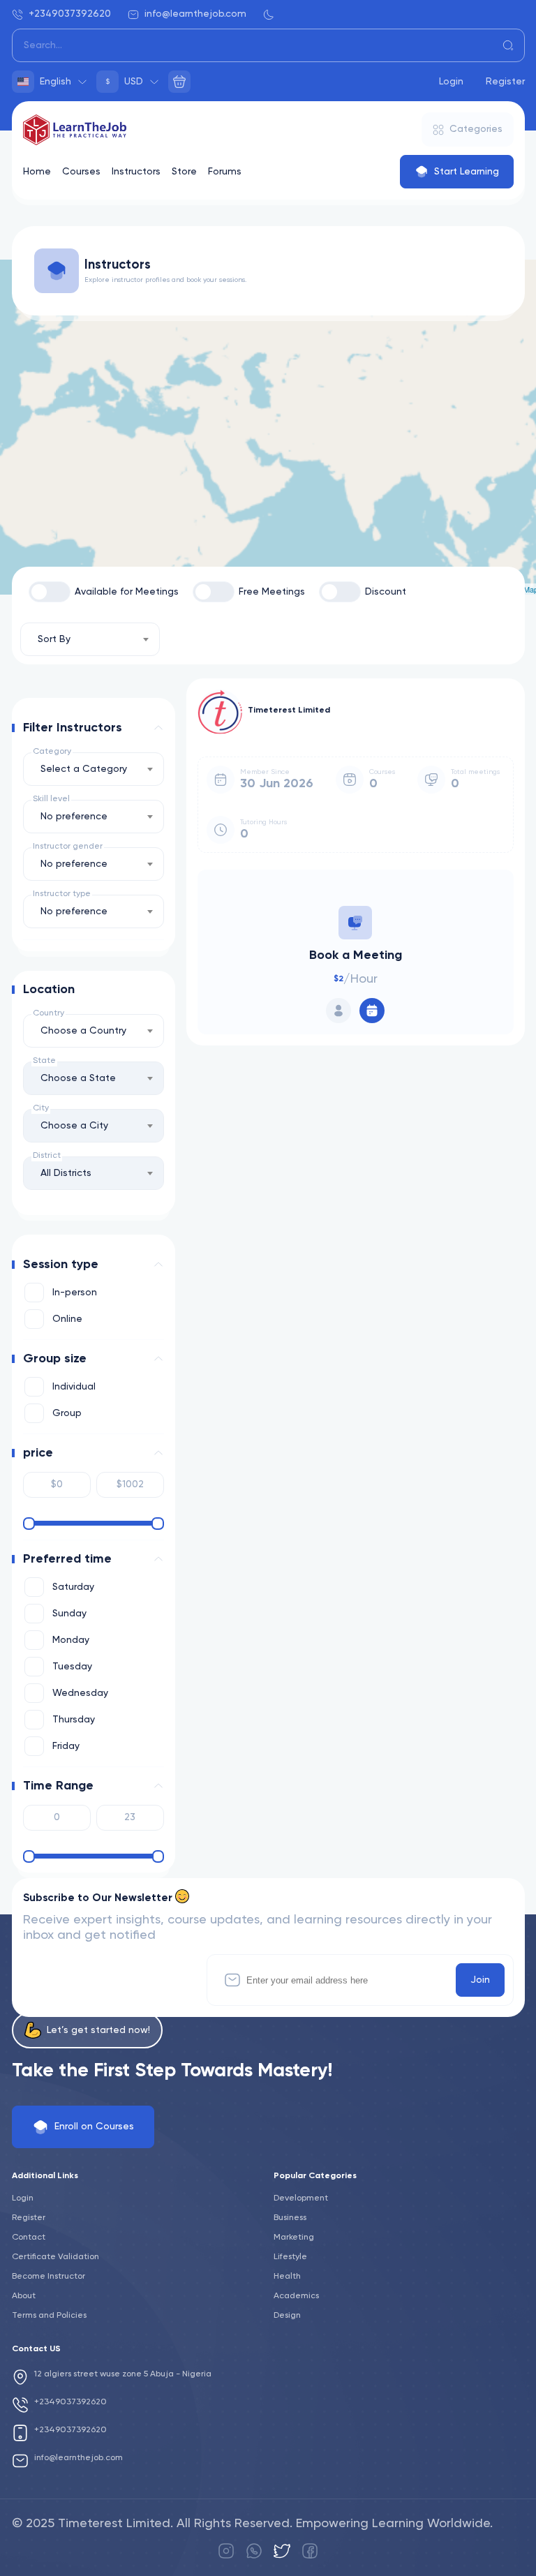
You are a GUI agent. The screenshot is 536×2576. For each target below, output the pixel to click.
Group (67, 1413)
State (44, 1061)
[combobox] (90, 639)
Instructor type (62, 894)
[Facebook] (310, 2551)
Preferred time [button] (67, 1559)
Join (480, 1980)
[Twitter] (282, 2551)
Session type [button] (61, 1265)
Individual (74, 1387)
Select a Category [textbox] (84, 769)
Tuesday (72, 1667)
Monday (71, 1640)
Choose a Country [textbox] (83, 1031)
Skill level (51, 799)
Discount (386, 592)
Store (184, 172)
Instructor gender (68, 847)
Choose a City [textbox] (74, 1126)
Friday (66, 1746)
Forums (225, 172)
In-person (75, 1293)
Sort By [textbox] (54, 639)
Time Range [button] (58, 1786)
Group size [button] (55, 1359)
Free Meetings (272, 592)
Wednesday (80, 1693)
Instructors (136, 172)
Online (67, 1319)
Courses (81, 172)
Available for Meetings (127, 592)
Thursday (74, 1720)
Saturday (73, 1587)
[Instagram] (226, 2551)
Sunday (69, 1614)
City (41, 1108)
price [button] (38, 1453)
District (47, 1156)
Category (52, 752)
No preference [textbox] (74, 817)
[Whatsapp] (254, 2551)
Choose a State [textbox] (78, 1078)
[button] (158, 728)
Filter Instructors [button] (73, 728)
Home (37, 172)
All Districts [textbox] (66, 1173)
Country (49, 1013)
